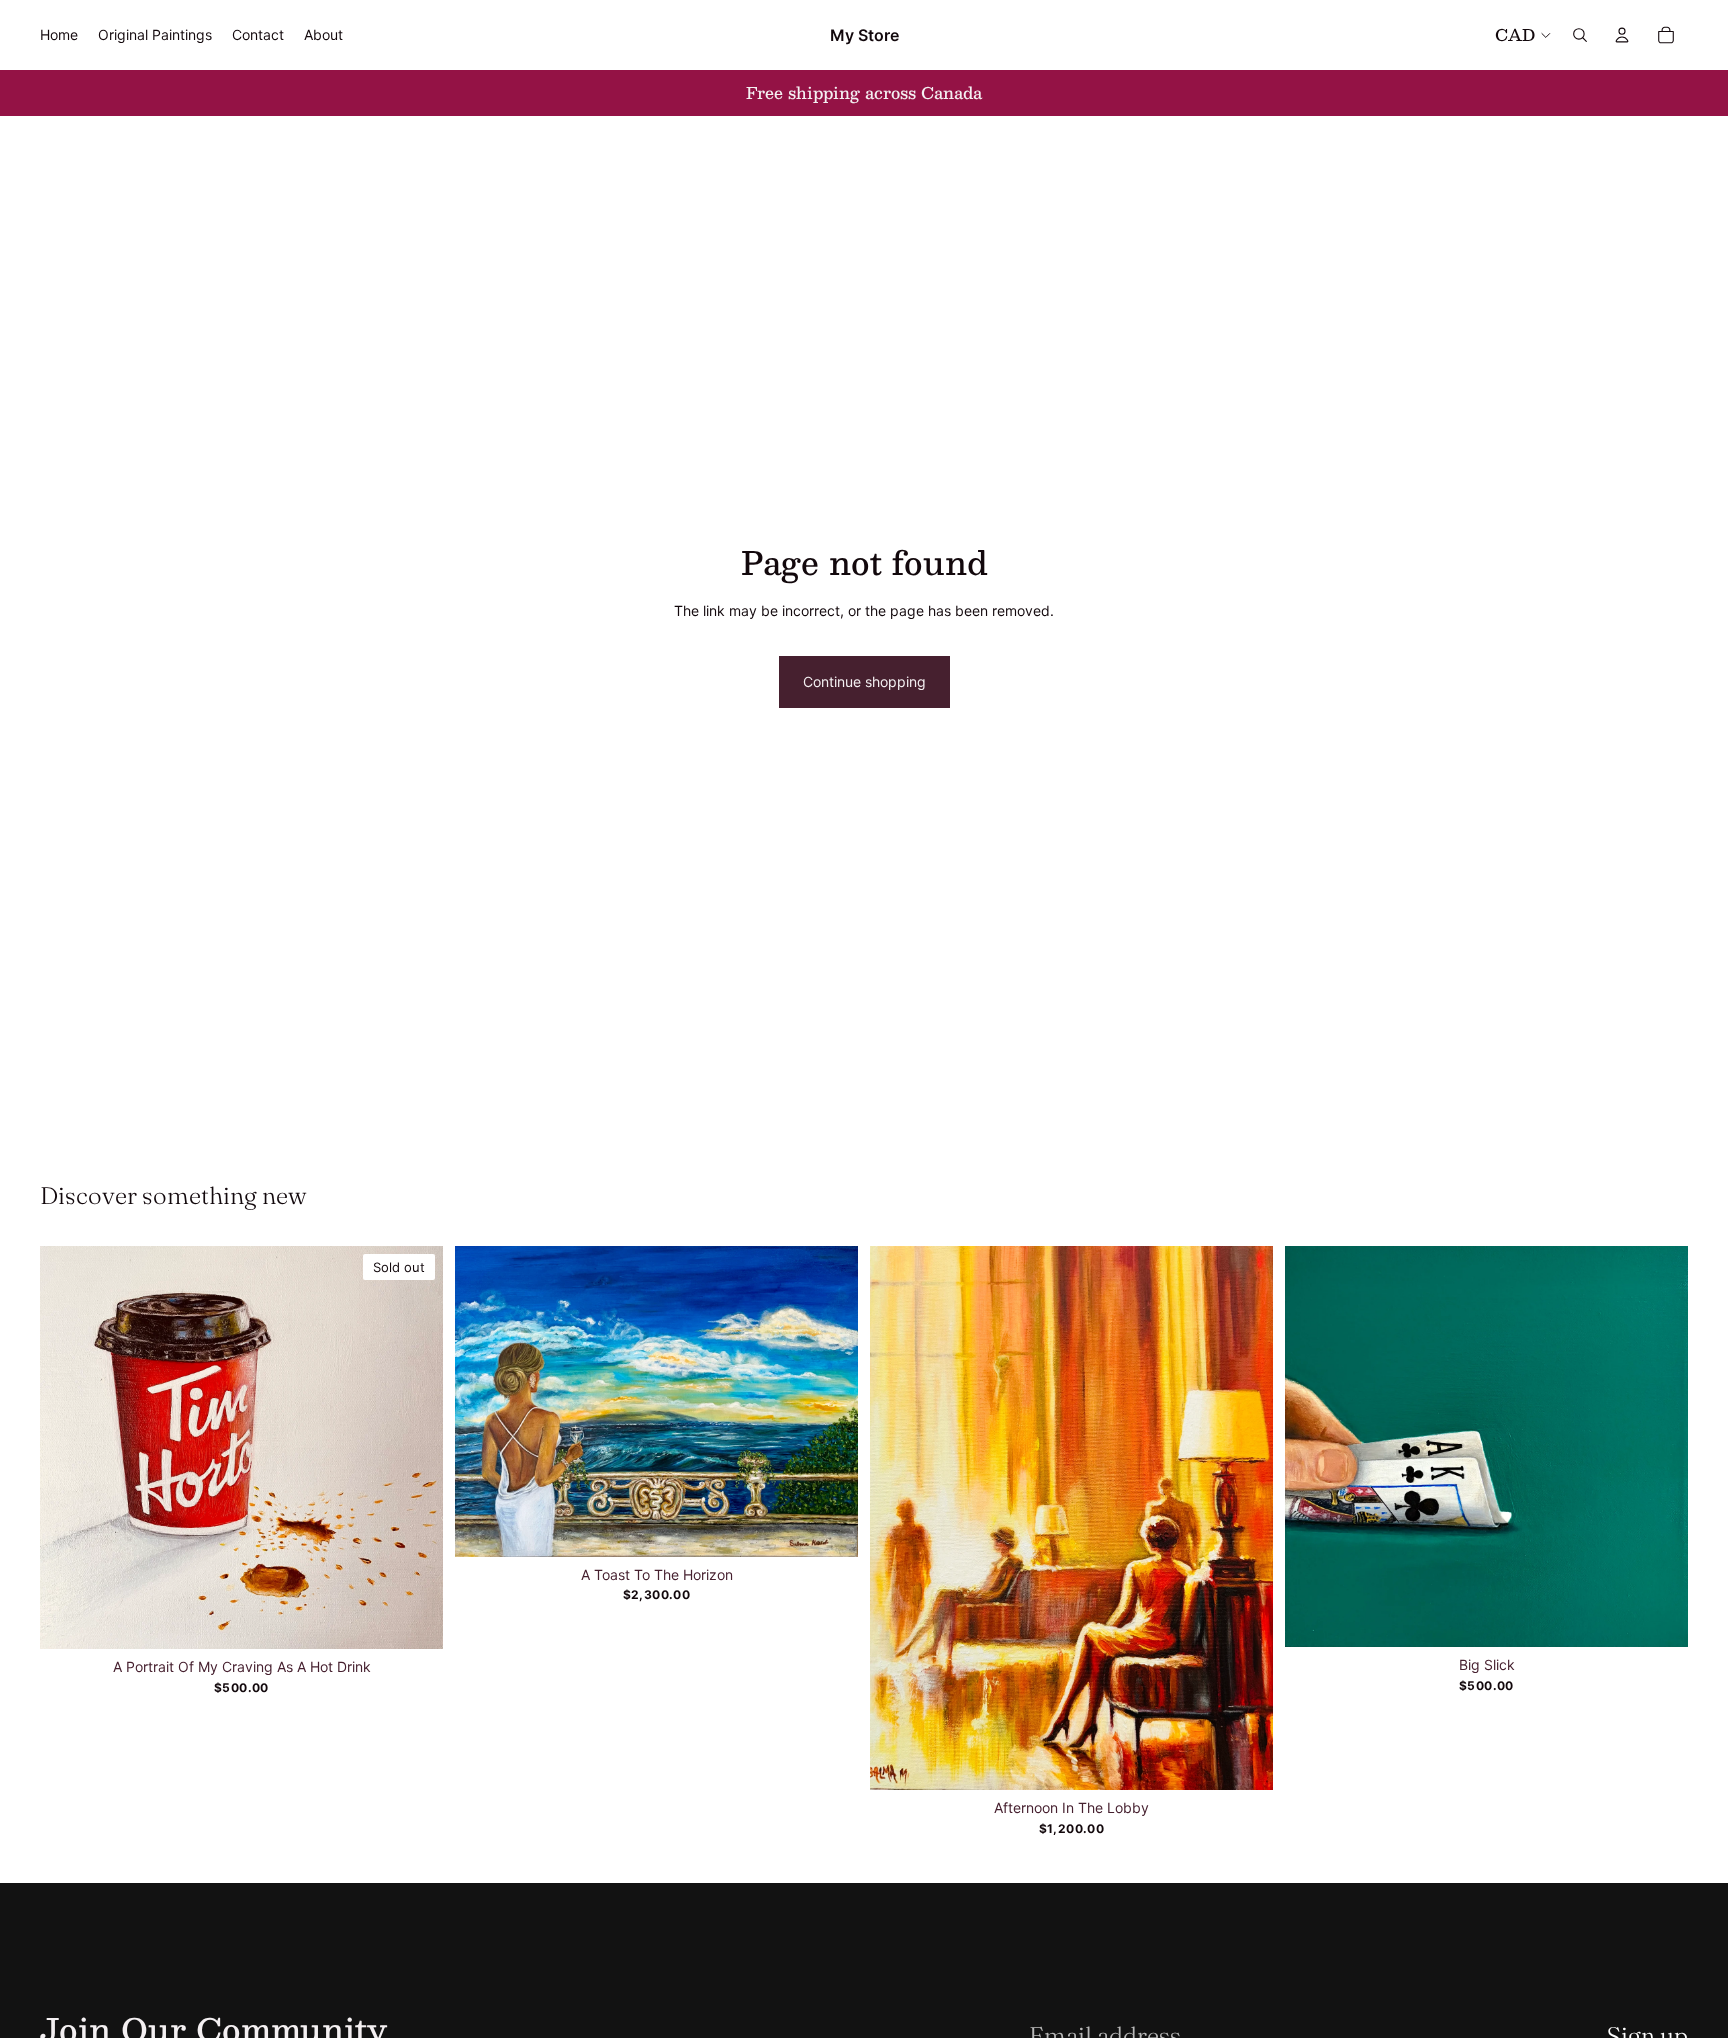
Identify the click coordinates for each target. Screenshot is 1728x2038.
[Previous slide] (485, 1401)
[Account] (1622, 35)
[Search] (1580, 35)
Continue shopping (864, 681)
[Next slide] (828, 1401)
